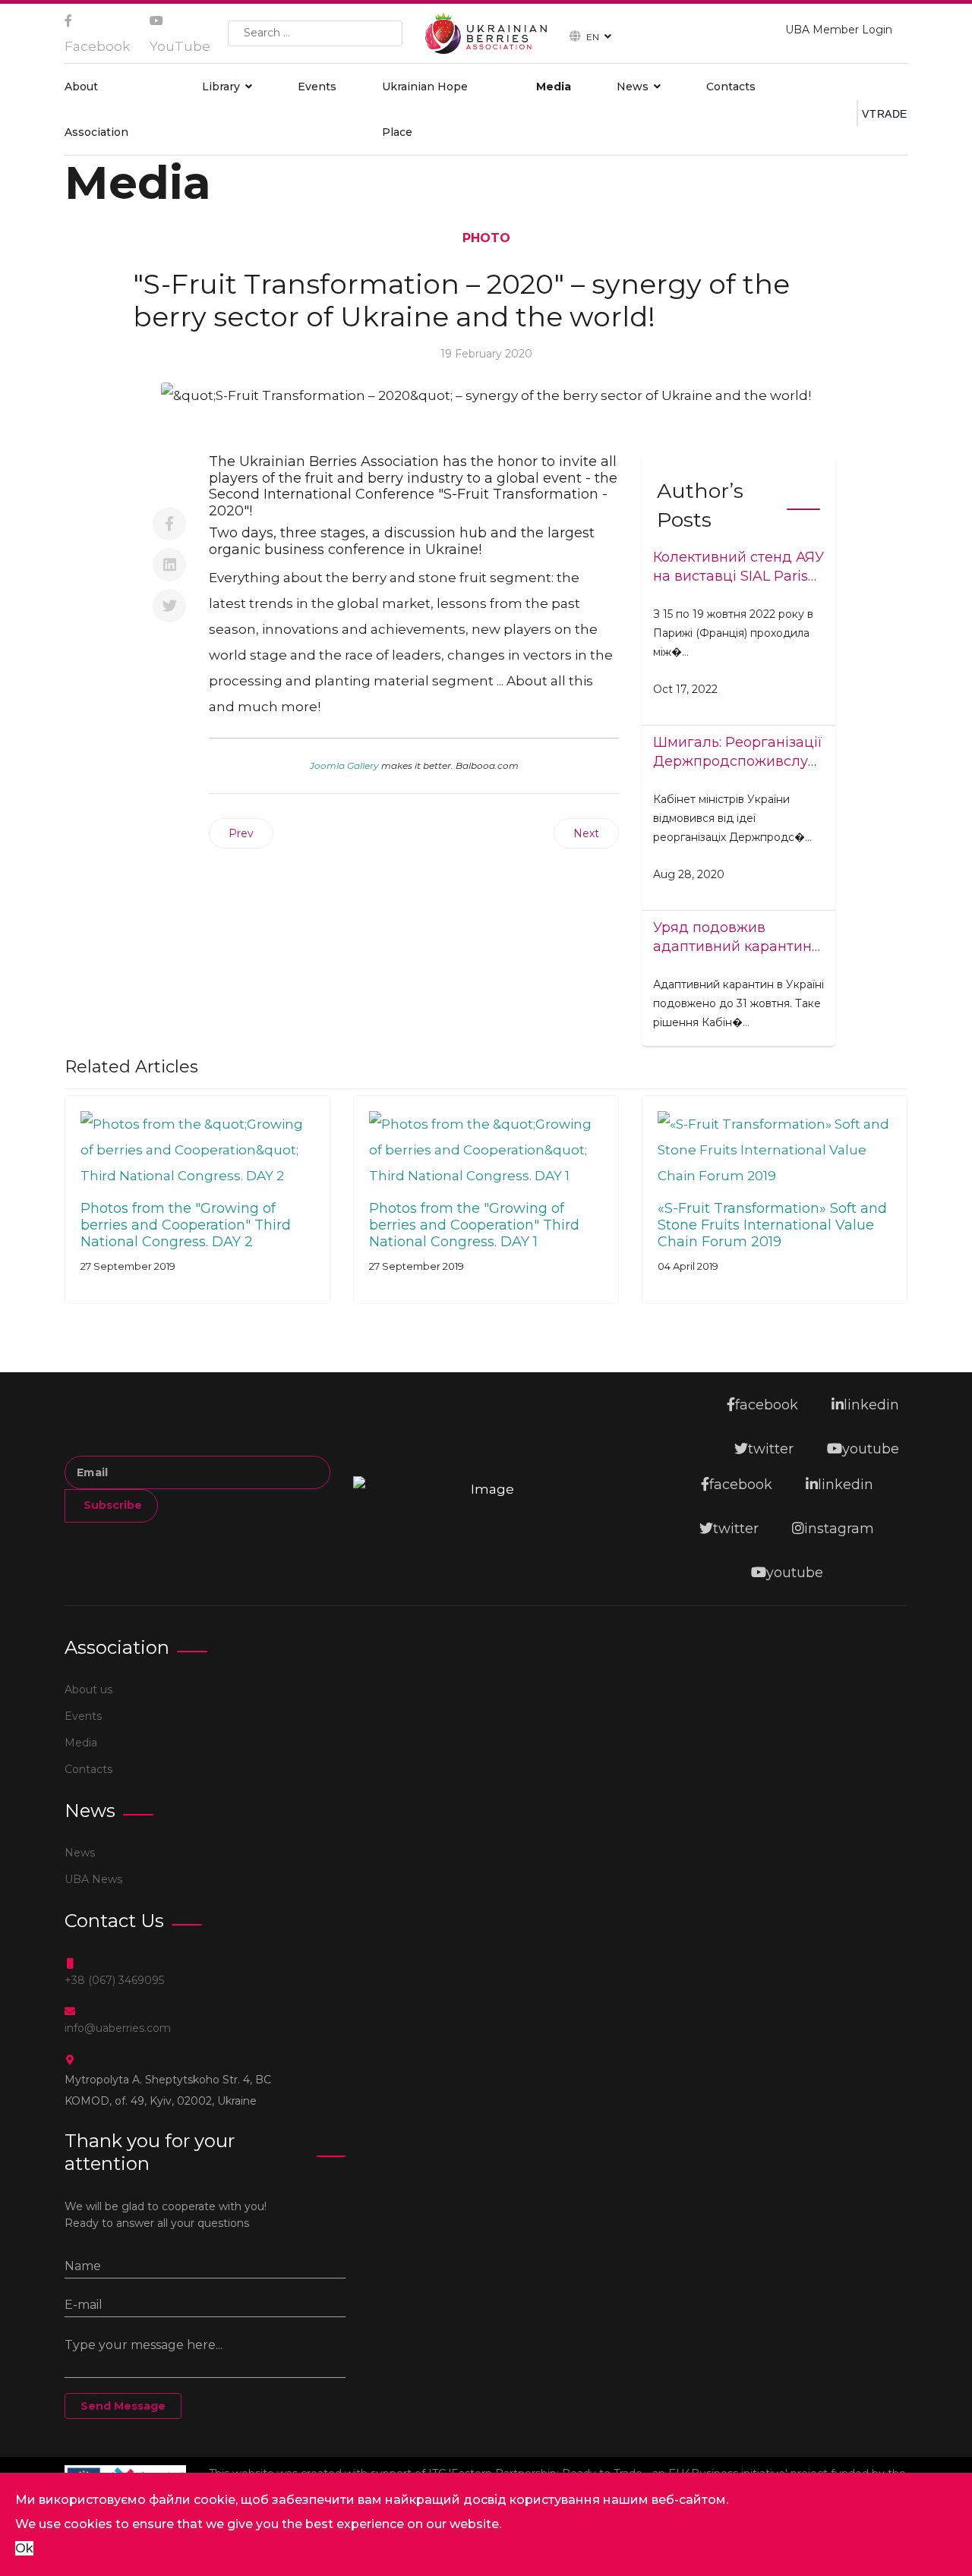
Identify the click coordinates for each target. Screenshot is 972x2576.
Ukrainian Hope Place (425, 109)
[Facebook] (169, 524)
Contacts (731, 87)
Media (554, 87)
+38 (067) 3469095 (114, 1980)
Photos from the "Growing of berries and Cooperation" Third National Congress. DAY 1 (474, 1225)
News (633, 87)
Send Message (123, 2406)
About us (88, 1690)
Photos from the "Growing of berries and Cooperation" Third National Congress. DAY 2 (186, 1225)
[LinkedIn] (169, 565)
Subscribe (111, 1505)
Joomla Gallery (344, 765)
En (593, 36)
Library (221, 87)
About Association (96, 109)
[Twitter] (169, 606)
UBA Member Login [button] (839, 30)
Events (317, 87)
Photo (486, 238)
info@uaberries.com (118, 2028)
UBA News (93, 1879)
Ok (24, 2548)
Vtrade (885, 114)
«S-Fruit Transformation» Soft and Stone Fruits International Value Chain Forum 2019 (772, 1225)
